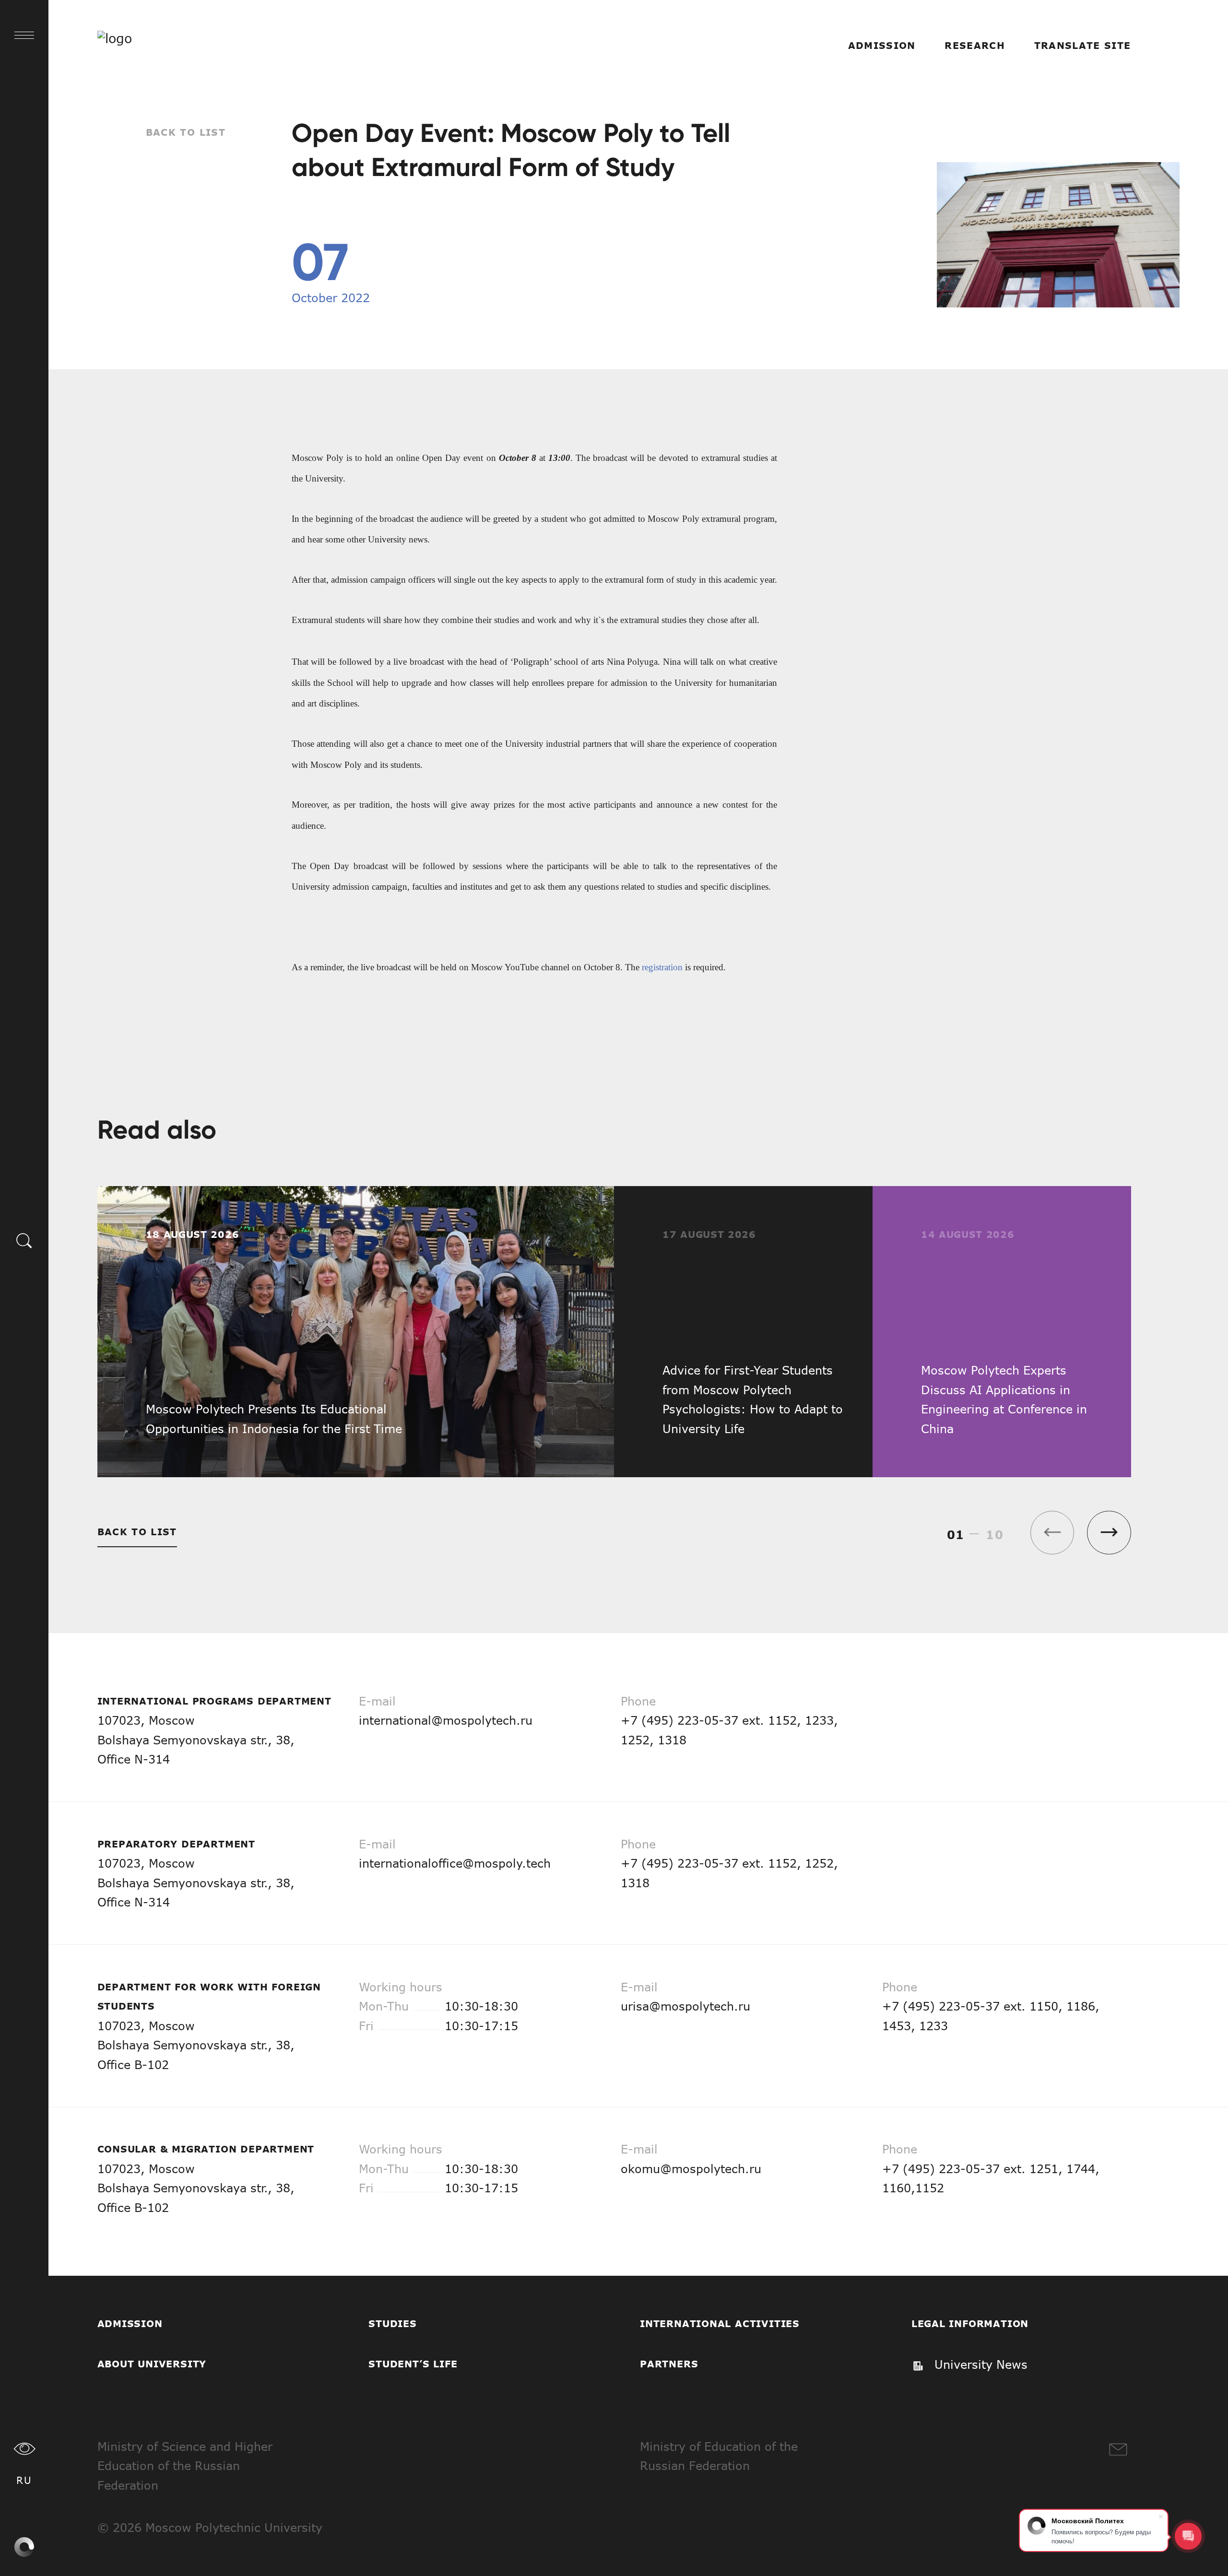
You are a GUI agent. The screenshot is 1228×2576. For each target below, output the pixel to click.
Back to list (186, 132)
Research (975, 45)
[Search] (24, 1240)
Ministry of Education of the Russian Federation (719, 2456)
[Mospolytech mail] (1118, 2450)
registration (662, 967)
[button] (1109, 1533)
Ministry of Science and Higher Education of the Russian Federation (185, 2466)
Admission (882, 45)
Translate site (1083, 45)
